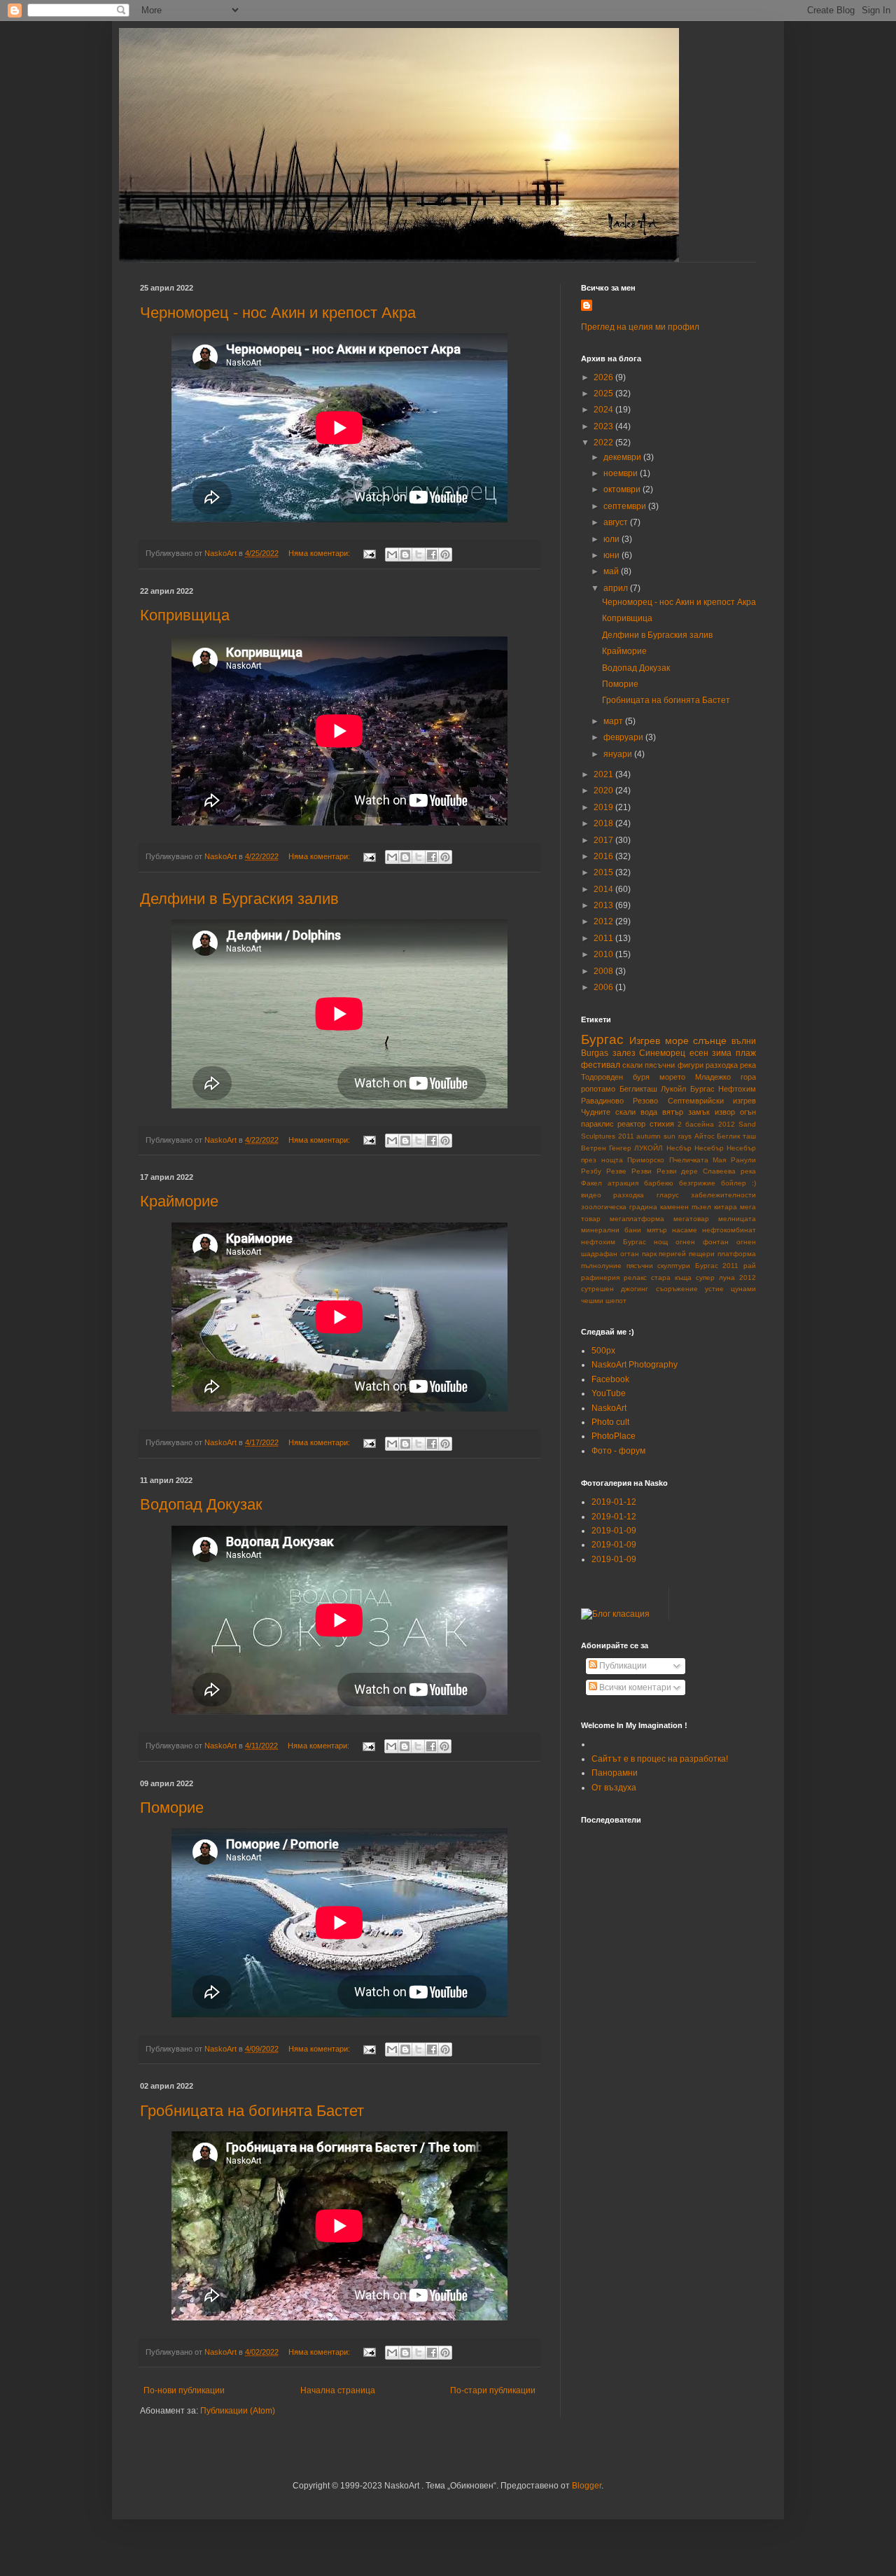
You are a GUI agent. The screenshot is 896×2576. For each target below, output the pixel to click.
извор (725, 1112)
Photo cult (610, 1422)
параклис (597, 1124)
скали (632, 1065)
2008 (604, 971)
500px (603, 1351)
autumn (649, 1136)
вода (649, 1112)
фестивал (601, 1065)
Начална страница (338, 2390)
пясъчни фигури (674, 1065)
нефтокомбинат (729, 1230)
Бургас (602, 1039)
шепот (616, 1301)
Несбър (679, 1148)
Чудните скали (608, 1112)
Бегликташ (638, 1089)
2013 (604, 905)
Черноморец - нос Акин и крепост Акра (278, 313)
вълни (744, 1041)
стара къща (671, 1277)
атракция (623, 1183)
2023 (604, 426)
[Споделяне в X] (419, 555)
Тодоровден (602, 1077)
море (677, 1040)
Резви (642, 1171)
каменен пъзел (686, 1207)
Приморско (646, 1160)
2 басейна (696, 1124)
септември (626, 506)
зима (722, 1053)
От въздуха (614, 1788)
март (614, 721)
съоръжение (677, 1289)
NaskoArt (609, 1408)
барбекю (659, 1183)
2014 (604, 889)
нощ (661, 1242)
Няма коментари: (320, 553)
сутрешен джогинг (615, 1289)
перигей (672, 1254)
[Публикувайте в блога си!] (405, 555)
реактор (631, 1124)
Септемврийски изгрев (712, 1101)
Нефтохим (737, 1089)
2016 (604, 856)
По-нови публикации (184, 2390)
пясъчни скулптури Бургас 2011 (683, 1266)
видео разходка (612, 1195)
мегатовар (691, 1219)
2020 (604, 791)
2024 (604, 410)
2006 (604, 987)
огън (748, 1112)
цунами (743, 1289)
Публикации (622, 1666)
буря (641, 1077)
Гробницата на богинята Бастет (252, 2111)
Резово (645, 1101)
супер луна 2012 (726, 1277)
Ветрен (594, 1148)
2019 (604, 807)
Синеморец (662, 1053)
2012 (604, 921)
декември (623, 457)
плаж (746, 1053)
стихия (662, 1124)
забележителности (723, 1195)
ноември (622, 473)
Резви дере (678, 1171)
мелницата (737, 1219)
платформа (737, 1254)
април (617, 588)
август (617, 522)
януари (619, 754)
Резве (616, 1171)
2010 (604, 954)
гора (748, 1077)
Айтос (705, 1136)
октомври (623, 489)
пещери (702, 1254)
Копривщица (185, 615)
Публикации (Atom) (238, 2411)
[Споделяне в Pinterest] (445, 555)
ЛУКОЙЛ (649, 1148)
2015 (604, 872)
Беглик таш (736, 1136)
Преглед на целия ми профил (640, 327)
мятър (657, 1230)
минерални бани (611, 1230)
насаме (685, 1230)
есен (699, 1053)
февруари (624, 737)
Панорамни (615, 1773)
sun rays (678, 1136)
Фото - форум (618, 1451)
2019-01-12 (614, 1502)
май (612, 571)
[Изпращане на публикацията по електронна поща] (369, 553)
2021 (604, 774)
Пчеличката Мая (698, 1160)
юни (612, 555)
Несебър (709, 1148)
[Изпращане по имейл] (392, 555)
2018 (604, 823)
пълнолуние (601, 1266)
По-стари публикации (493, 2390)
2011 (604, 938)
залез (624, 1053)
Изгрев (645, 1040)
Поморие (172, 1808)
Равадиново (602, 1101)
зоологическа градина (619, 1207)
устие (714, 1289)
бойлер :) (738, 1183)
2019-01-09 (614, 1531)
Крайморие (179, 1201)
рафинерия (600, 1277)
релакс (635, 1277)
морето (672, 1077)
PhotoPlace (614, 1436)
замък (699, 1112)
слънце (710, 1040)
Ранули (743, 1160)
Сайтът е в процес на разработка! (660, 1759)
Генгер (620, 1148)
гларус (668, 1195)
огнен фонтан (702, 1242)
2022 (604, 443)
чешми (592, 1301)
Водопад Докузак (201, 1504)
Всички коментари (634, 1687)
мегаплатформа (637, 1219)
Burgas (595, 1053)
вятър (673, 1112)
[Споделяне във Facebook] (432, 555)
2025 (604, 394)
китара (726, 1207)
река (748, 1065)
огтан (630, 1254)
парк (649, 1254)
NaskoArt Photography (635, 1365)
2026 (604, 377)
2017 (604, 840)
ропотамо (598, 1089)
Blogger (587, 2486)
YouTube (609, 1393)
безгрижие (697, 1183)
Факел (591, 1183)
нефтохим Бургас (614, 1242)
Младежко (713, 1077)
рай (750, 1266)
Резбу (591, 1171)
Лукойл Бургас (688, 1089)
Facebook (610, 1379)
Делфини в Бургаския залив (239, 899)
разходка (722, 1065)
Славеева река (729, 1171)
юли (612, 539)
